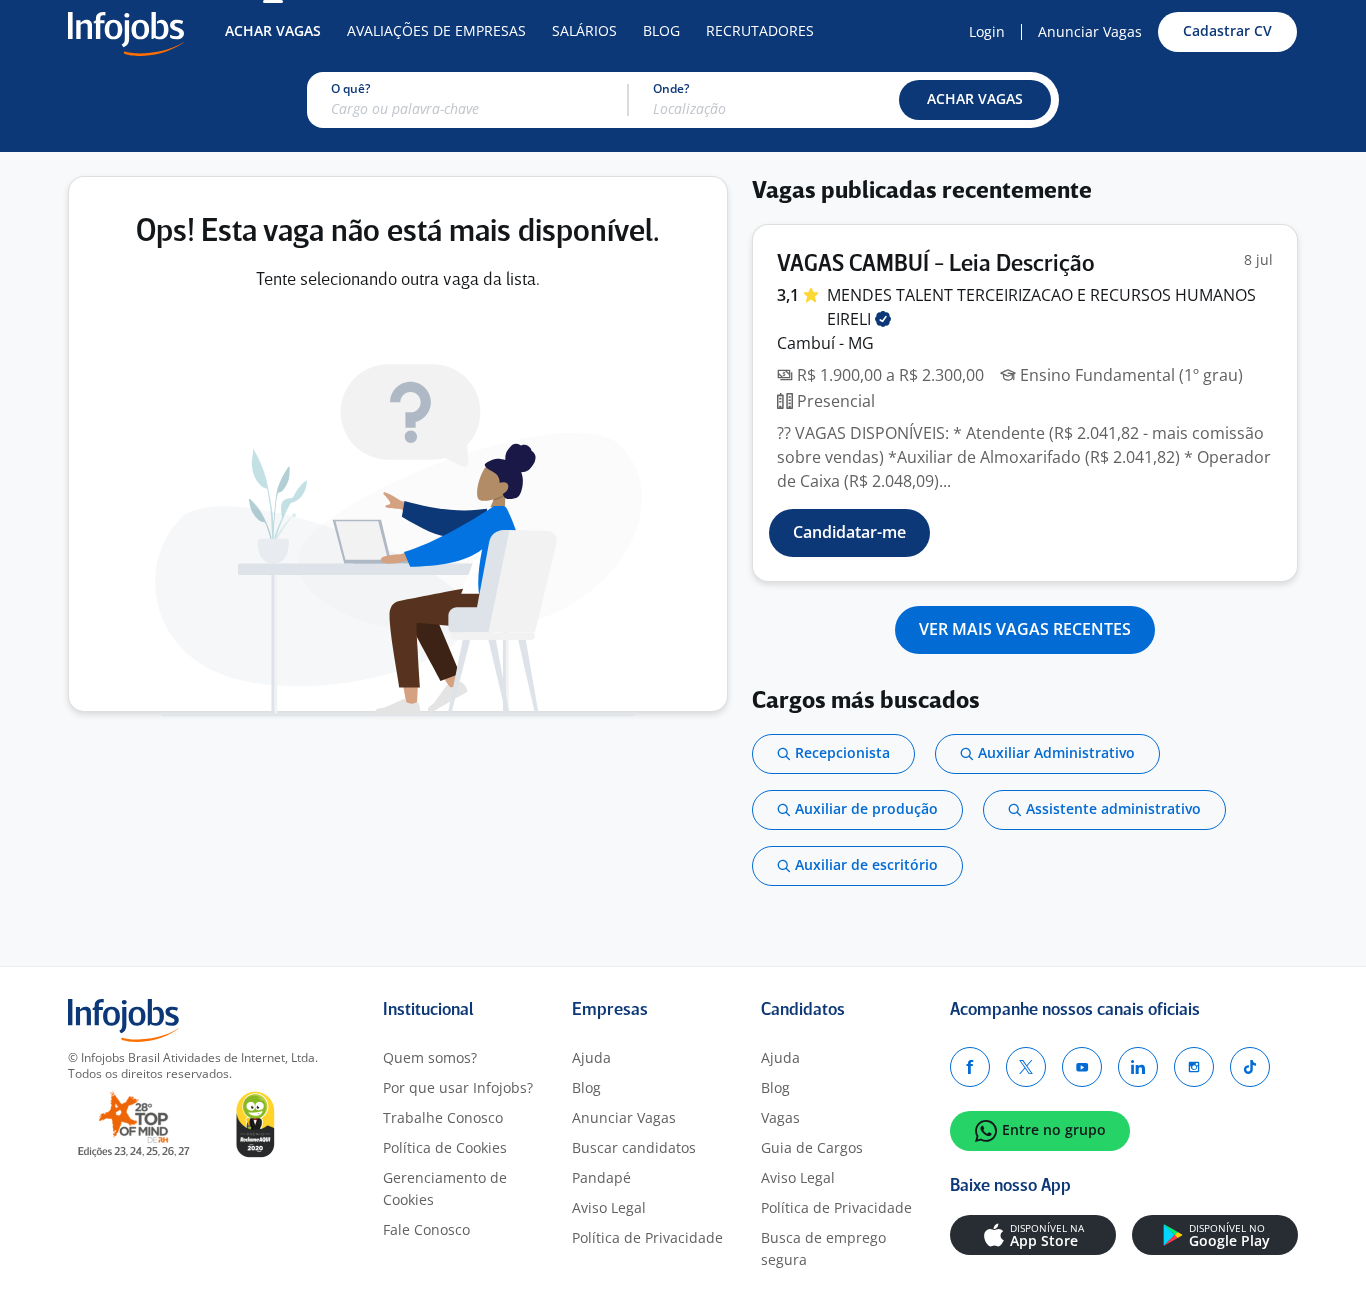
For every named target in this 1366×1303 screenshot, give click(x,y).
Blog (661, 30)
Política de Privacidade (647, 1237)
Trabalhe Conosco (443, 1117)
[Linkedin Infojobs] (1138, 1067)
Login (987, 31)
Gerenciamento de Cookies (445, 1188)
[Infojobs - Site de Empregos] (126, 32)
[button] (975, 100)
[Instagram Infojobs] (1194, 1067)
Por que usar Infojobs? (458, 1087)
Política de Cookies (445, 1147)
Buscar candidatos (634, 1147)
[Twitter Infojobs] (1026, 1067)
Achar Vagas (273, 30)
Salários (584, 30)
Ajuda (591, 1057)
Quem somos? (430, 1057)
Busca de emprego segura (823, 1248)
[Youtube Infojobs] (1082, 1067)
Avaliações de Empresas (436, 30)
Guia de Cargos (812, 1147)
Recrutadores (760, 30)
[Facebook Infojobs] (970, 1067)
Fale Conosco (426, 1229)
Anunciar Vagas (1090, 31)
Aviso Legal (609, 1207)
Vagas (780, 1117)
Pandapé (601, 1177)
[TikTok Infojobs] (1250, 1067)
